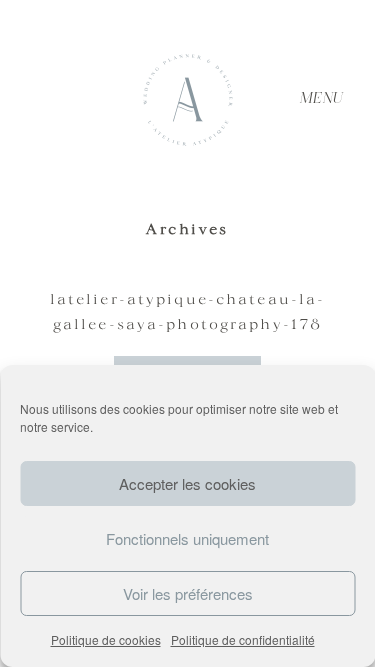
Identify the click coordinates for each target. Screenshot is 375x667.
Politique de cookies (106, 639)
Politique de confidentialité (243, 639)
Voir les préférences (188, 593)
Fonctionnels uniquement (187, 538)
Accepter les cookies (187, 483)
